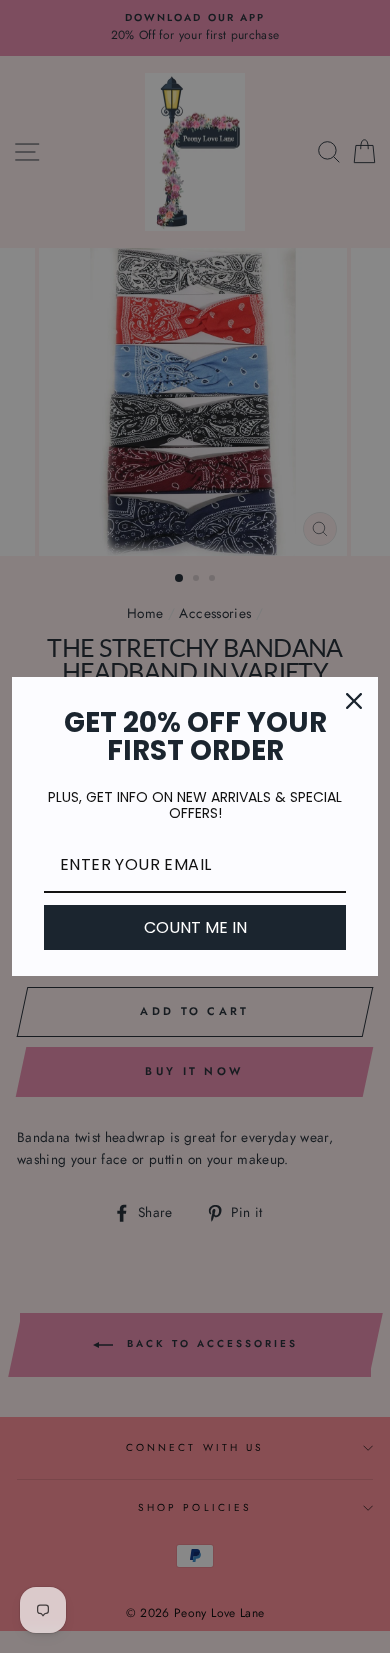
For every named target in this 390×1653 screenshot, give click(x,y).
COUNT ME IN (195, 927)
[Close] (354, 701)
